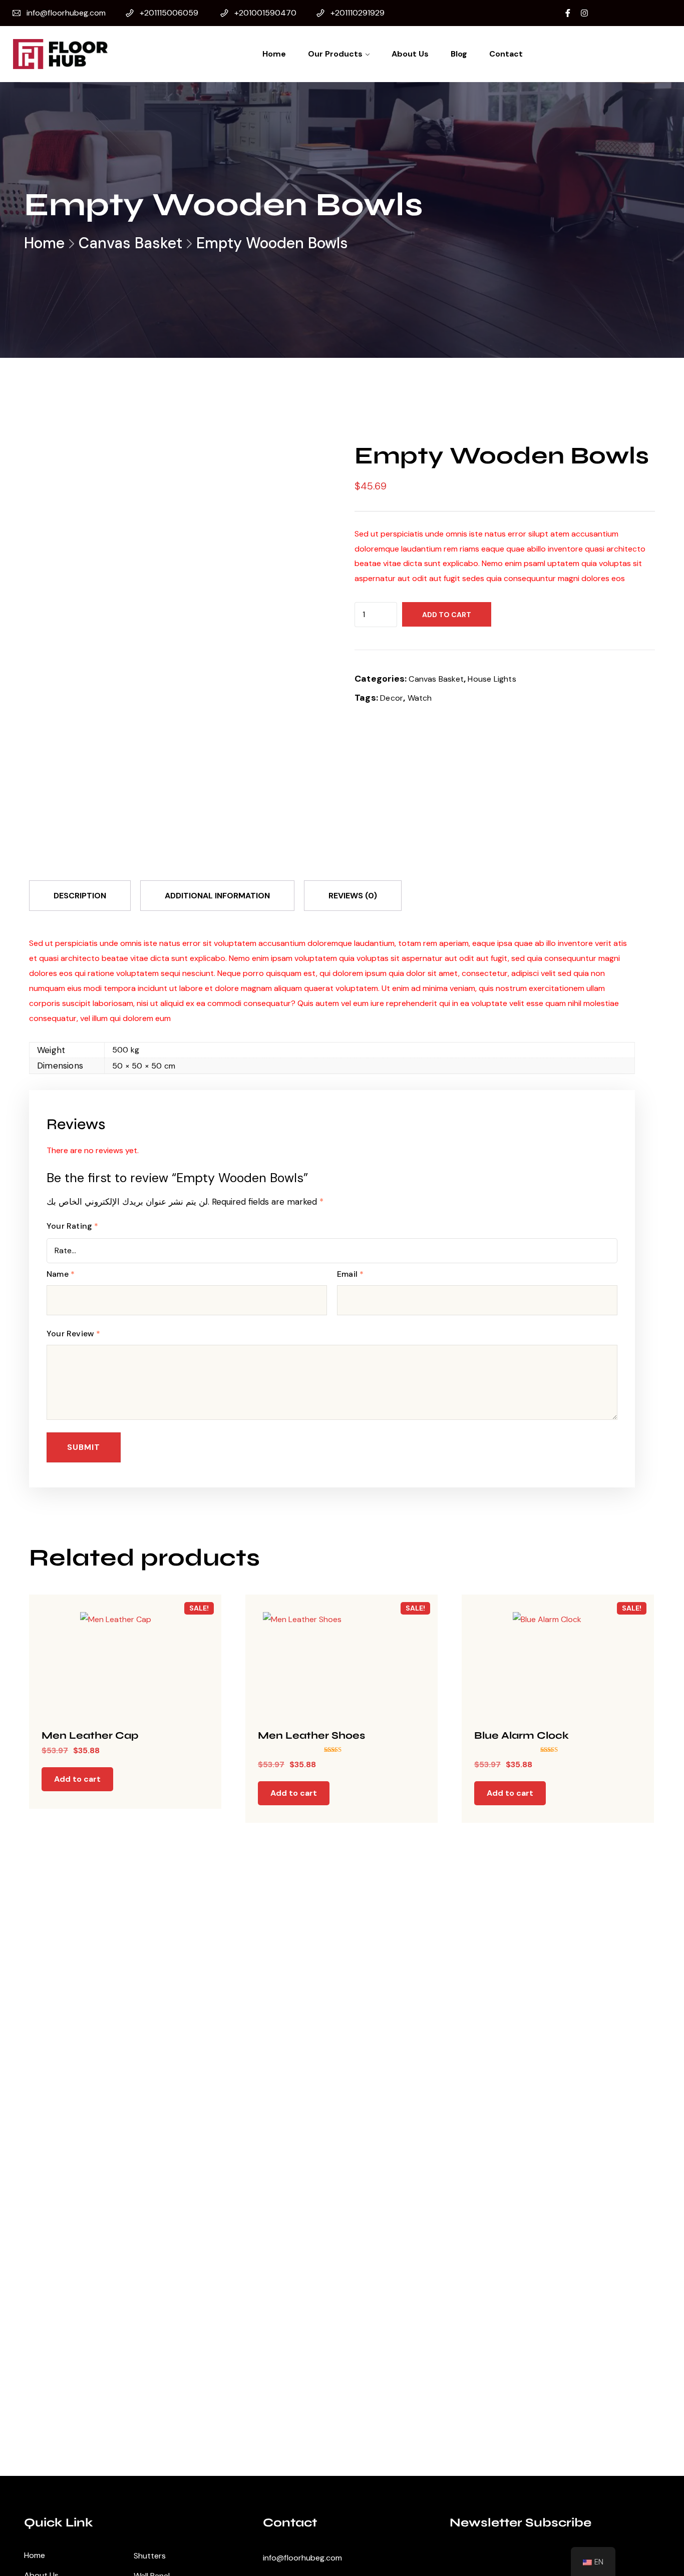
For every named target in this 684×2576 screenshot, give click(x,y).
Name (61, 1274)
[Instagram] (584, 13)
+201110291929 (358, 13)
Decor (392, 698)
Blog (459, 54)
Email (350, 1274)
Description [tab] (80, 896)
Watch (420, 698)
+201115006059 (169, 13)
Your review (74, 1334)
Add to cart (447, 615)
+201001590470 (265, 13)
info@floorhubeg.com (66, 13)
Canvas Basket (130, 243)
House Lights (492, 679)
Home (274, 54)
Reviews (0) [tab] (353, 896)
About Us (410, 54)
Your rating (73, 1226)
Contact (506, 54)
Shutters (150, 2556)
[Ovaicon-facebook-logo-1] (568, 13)
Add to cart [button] (77, 1779)
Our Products (335, 54)
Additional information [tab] (217, 896)
